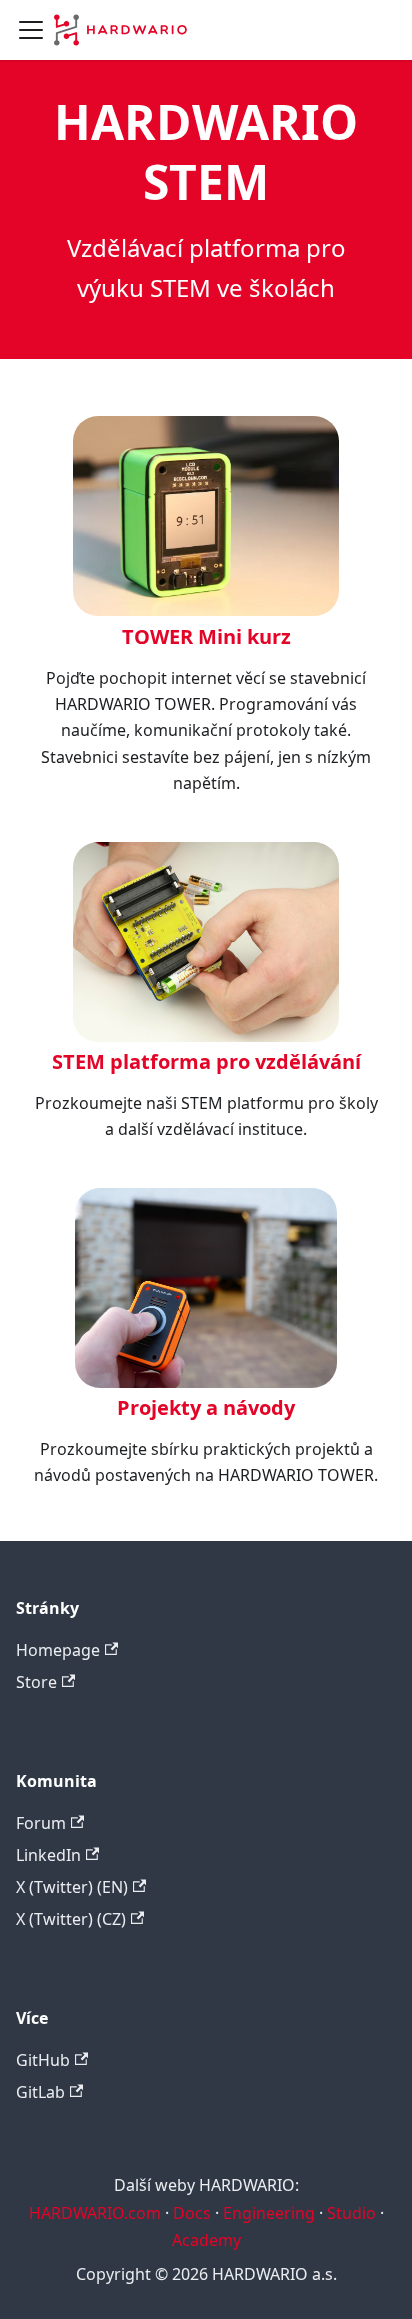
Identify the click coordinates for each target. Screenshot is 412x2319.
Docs (192, 2213)
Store (36, 1682)
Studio (351, 2213)
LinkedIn (48, 1855)
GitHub (43, 2060)
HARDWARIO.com (95, 2213)
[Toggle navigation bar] (31, 30)
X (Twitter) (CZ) (71, 1919)
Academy (206, 2240)
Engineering (269, 2213)
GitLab (40, 2092)
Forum (41, 1823)
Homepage (58, 1650)
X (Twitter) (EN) (72, 1887)
